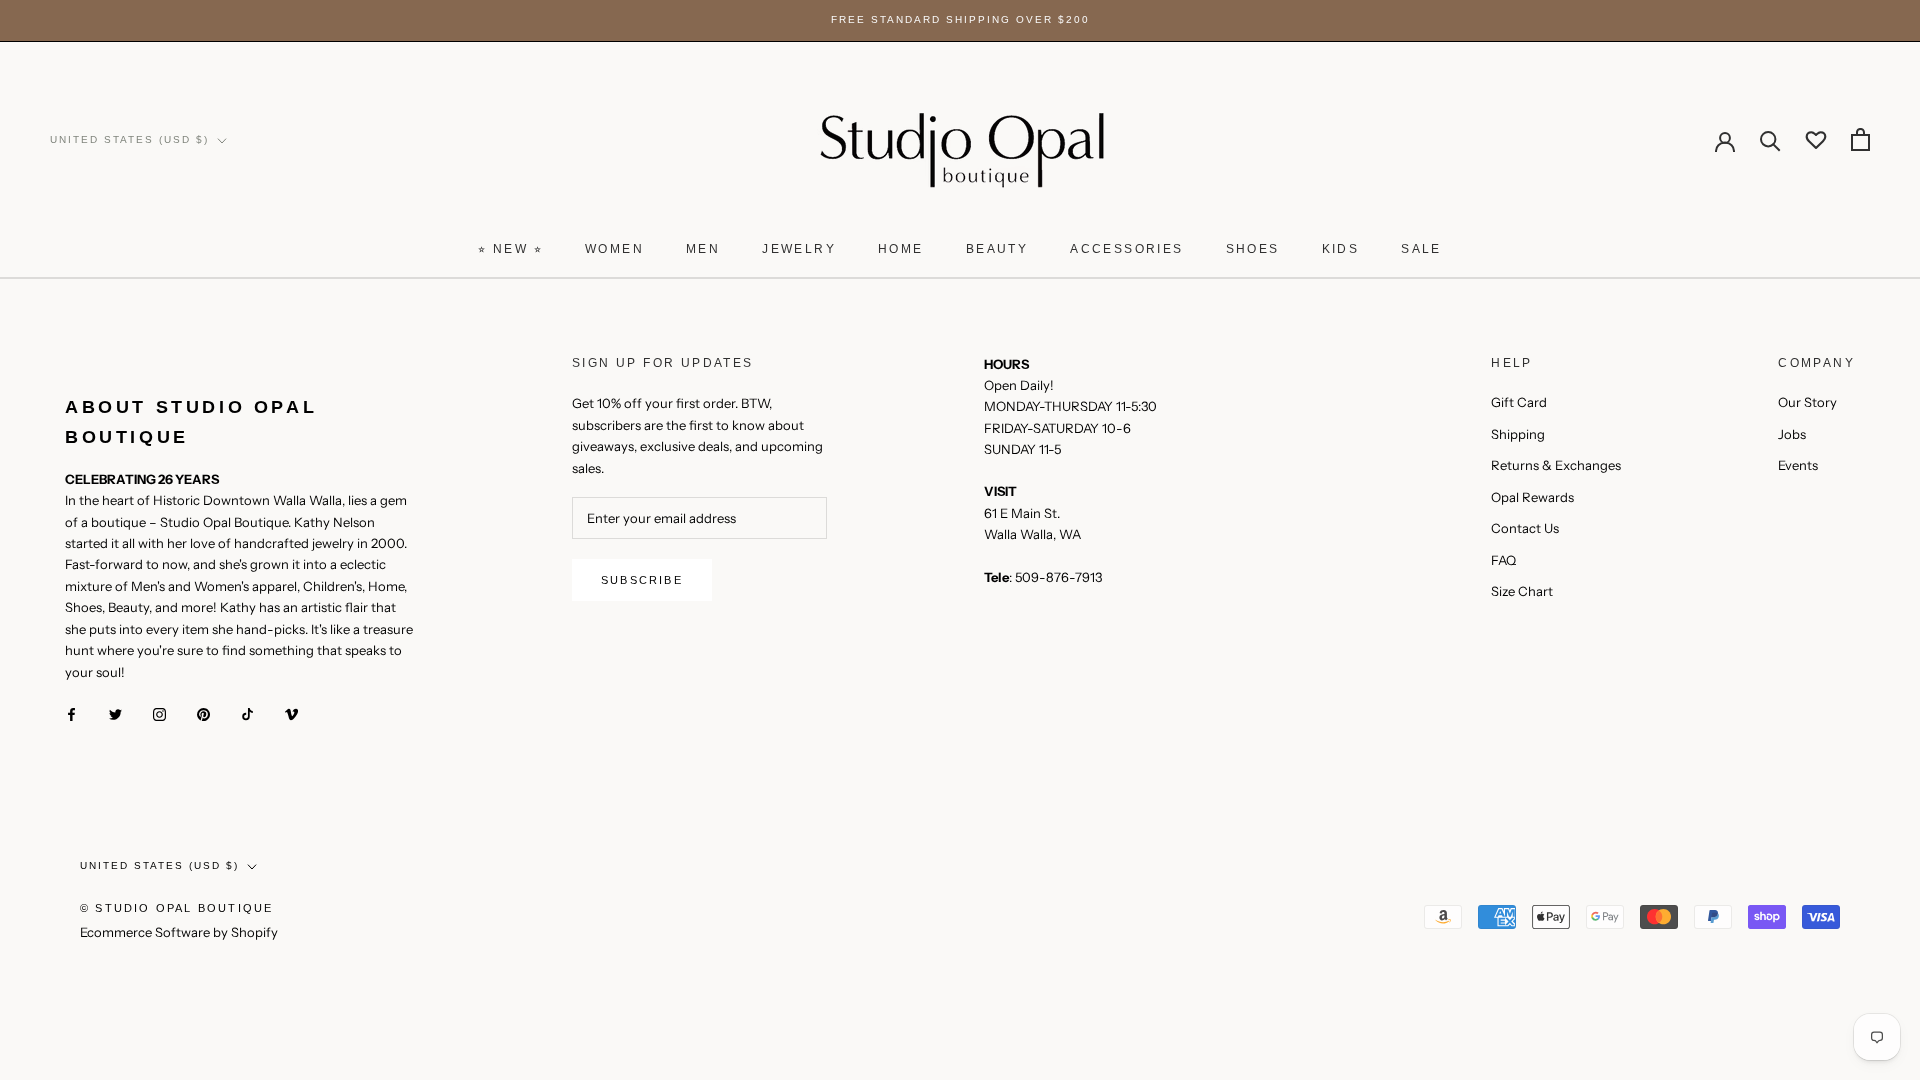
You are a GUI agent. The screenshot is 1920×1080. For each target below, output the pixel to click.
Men (703, 249)
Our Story (1807, 402)
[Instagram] (159, 713)
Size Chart (1522, 591)
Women (614, 249)
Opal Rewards (1532, 497)
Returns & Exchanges (1556, 465)
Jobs (1792, 434)
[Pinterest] (203, 713)
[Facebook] (71, 713)
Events (1798, 465)
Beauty (997, 249)
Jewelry (799, 249)
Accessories (1126, 249)
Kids (1341, 249)
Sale (1421, 249)
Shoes (1253, 249)
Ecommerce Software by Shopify (179, 932)
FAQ (1503, 560)
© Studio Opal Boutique (176, 908)
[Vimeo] (291, 713)
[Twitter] (115, 713)
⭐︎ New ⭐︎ (510, 249)
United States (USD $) (129, 139)
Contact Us (1525, 528)
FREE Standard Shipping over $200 (960, 19)
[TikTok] (247, 713)
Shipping (1518, 434)
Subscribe (642, 580)
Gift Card (1519, 402)
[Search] (1770, 139)
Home (901, 249)
